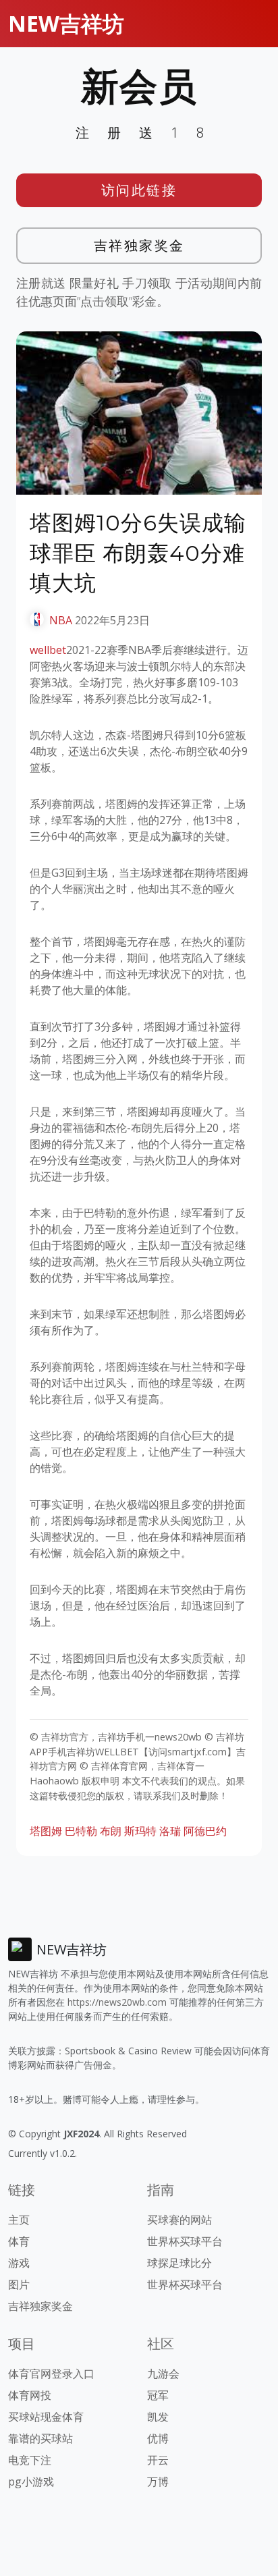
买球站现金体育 (46, 2417)
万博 (158, 2482)
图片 (19, 2284)
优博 (158, 2438)
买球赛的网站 (179, 2220)
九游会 (163, 2374)
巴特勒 (81, 1831)
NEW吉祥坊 (66, 23)
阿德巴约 (205, 1831)
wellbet (48, 650)
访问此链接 (139, 190)
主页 (19, 2220)
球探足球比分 (179, 2263)
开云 (158, 2460)
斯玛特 (140, 1831)
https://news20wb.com (117, 2002)
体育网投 (30, 2395)
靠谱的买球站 (40, 2438)
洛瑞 (170, 1831)
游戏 (19, 2263)
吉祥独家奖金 (139, 245)
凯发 (158, 2417)
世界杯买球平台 (185, 2241)
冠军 (158, 2395)
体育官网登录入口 (51, 2374)
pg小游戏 (31, 2482)
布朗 (111, 1831)
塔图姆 (46, 1831)
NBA (61, 620)
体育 (19, 2241)
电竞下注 (30, 2460)
